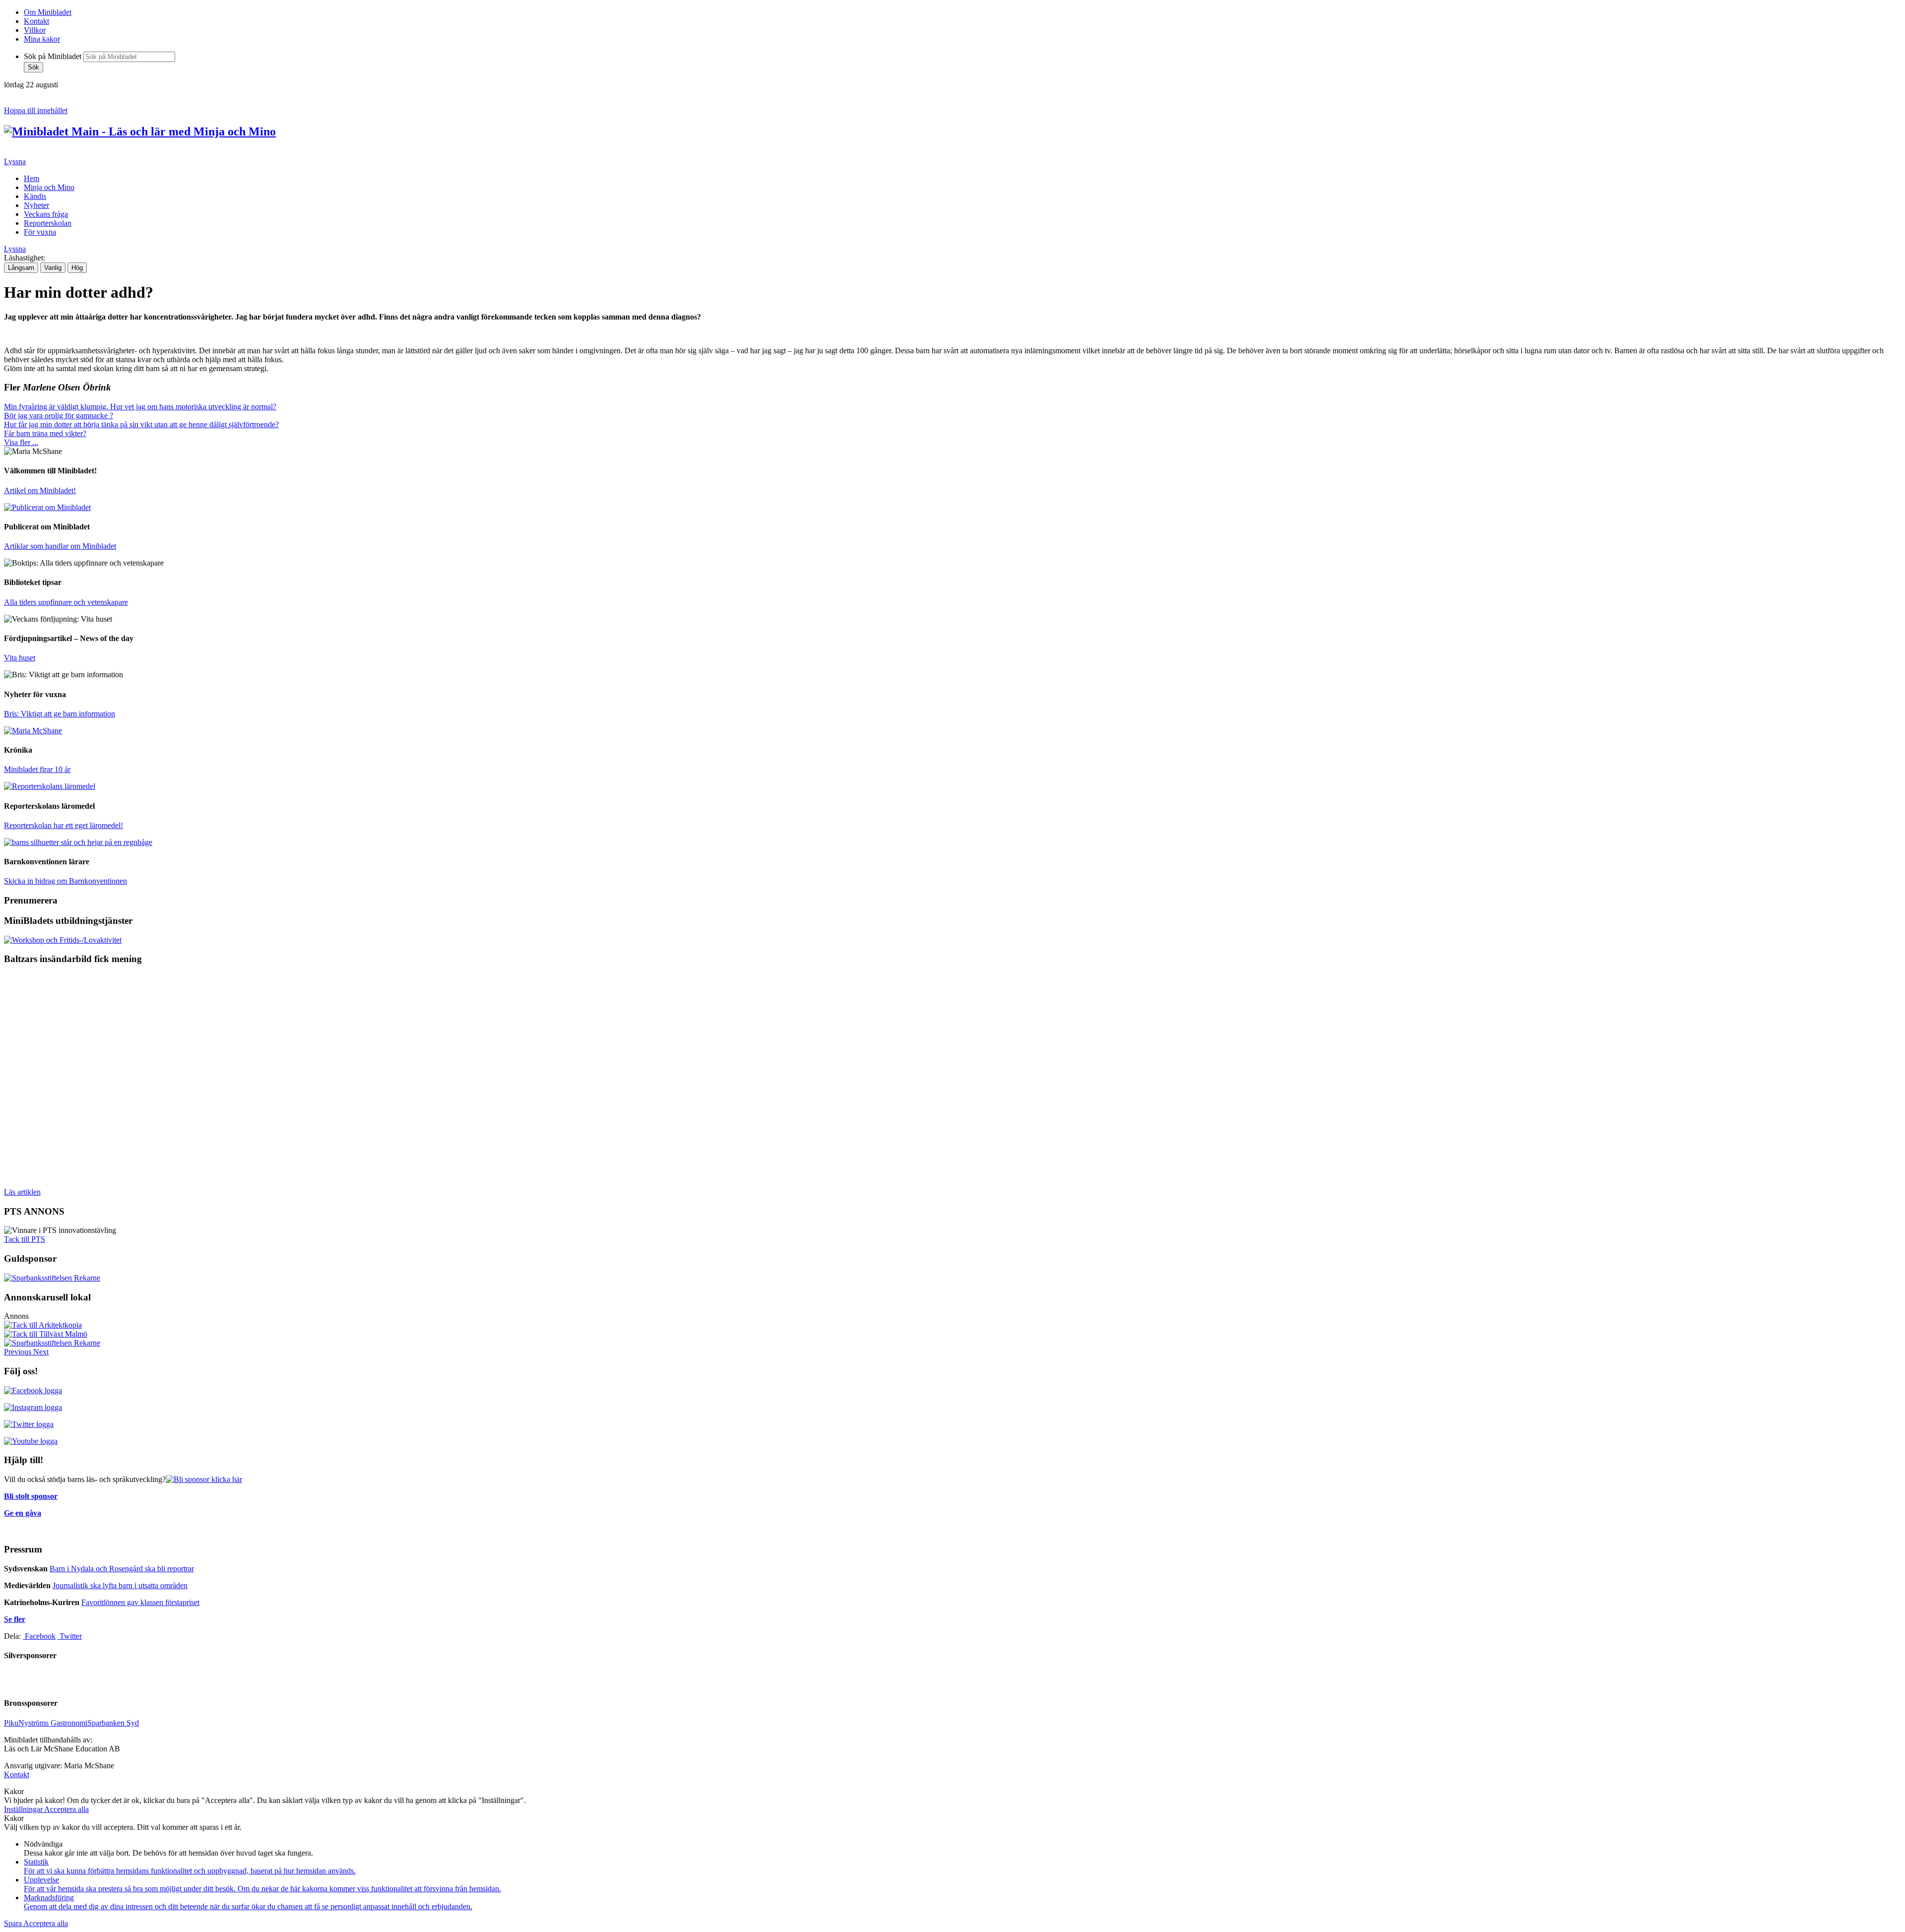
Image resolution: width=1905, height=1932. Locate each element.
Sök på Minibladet (53, 56)
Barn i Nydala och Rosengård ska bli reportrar (122, 1569)
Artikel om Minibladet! (40, 490)
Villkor (35, 30)
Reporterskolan (48, 223)
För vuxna (40, 232)
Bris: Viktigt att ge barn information (60, 714)
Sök (33, 67)
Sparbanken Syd (113, 1723)
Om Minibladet (48, 12)
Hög (77, 268)
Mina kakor (42, 39)
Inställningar (24, 1809)
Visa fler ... (21, 442)
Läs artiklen (22, 1192)
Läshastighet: (25, 258)
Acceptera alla (66, 1809)
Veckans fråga (46, 214)
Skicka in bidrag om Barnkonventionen (65, 881)
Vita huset (20, 658)
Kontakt (36, 21)
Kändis (35, 196)
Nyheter (36, 205)
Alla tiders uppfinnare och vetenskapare (66, 602)
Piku (11, 1723)
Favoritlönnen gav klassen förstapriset (140, 1602)
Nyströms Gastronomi (53, 1723)
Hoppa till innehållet (36, 110)
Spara (14, 1923)
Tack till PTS (25, 1239)
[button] (19, 1352)
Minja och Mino (49, 187)
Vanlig (53, 268)
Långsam (21, 268)
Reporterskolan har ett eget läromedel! (63, 825)
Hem (32, 178)
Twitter (70, 1636)
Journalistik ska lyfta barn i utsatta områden (120, 1585)
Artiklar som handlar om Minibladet (60, 546)
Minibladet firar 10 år (37, 769)
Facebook (39, 1636)
